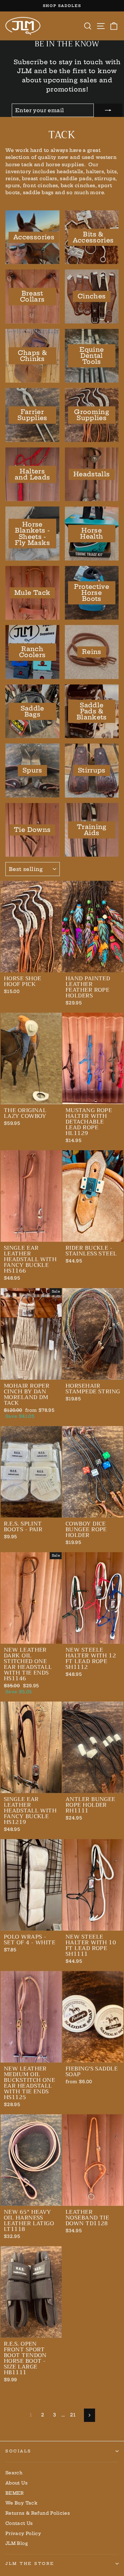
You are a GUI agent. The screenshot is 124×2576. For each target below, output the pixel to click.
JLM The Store (30, 2563)
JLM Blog (17, 2543)
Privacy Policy (23, 2534)
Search (14, 2473)
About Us (17, 2483)
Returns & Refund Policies (38, 2513)
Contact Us (19, 2523)
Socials (18, 2451)
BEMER (15, 2493)
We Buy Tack (21, 2503)
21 (73, 2415)
